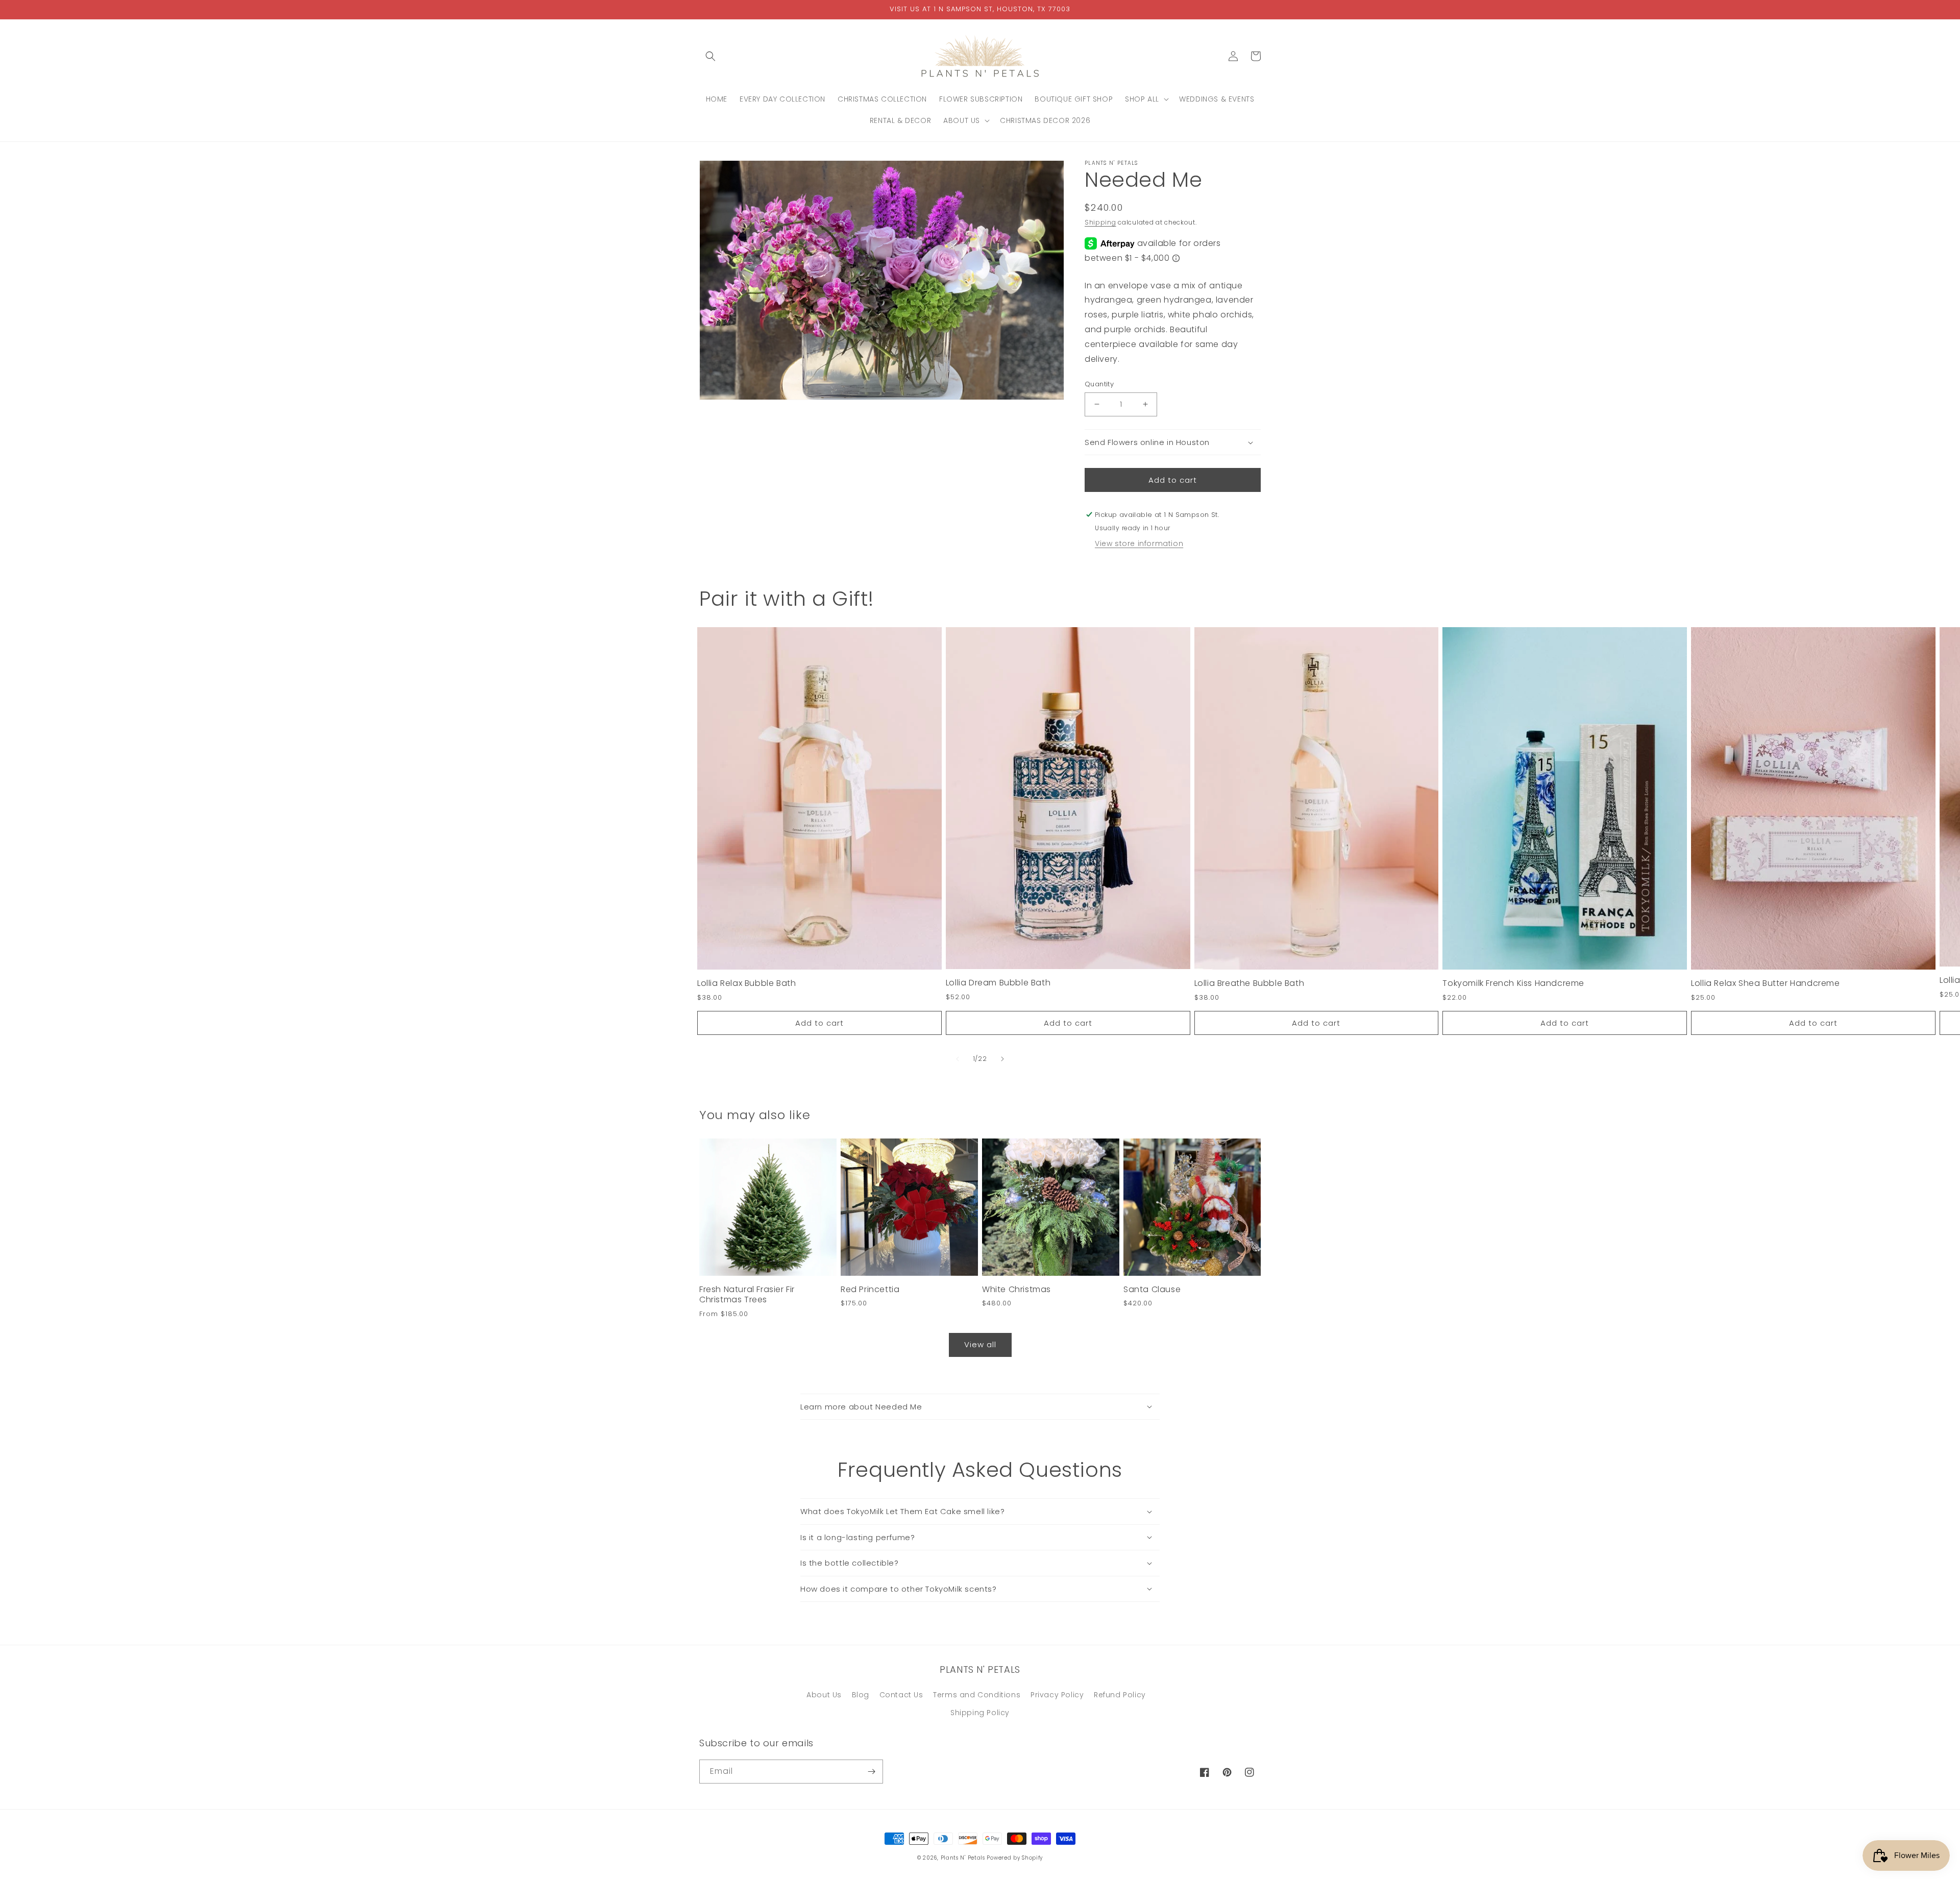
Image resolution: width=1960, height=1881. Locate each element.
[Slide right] (1002, 1059)
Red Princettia (870, 1290)
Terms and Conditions (977, 1695)
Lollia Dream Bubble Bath (998, 983)
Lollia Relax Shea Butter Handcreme (1765, 984)
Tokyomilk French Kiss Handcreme (1513, 984)
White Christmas (1016, 1290)
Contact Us (901, 1695)
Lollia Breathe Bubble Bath (1249, 984)
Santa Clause (1152, 1290)
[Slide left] (958, 1059)
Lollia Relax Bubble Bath (746, 984)
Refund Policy (1120, 1695)
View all (980, 1344)
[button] (710, 56)
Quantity (1099, 384)
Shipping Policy (980, 1713)
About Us (824, 1695)
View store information (1139, 543)
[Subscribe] (871, 1772)
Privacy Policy (1057, 1695)
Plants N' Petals (963, 1858)
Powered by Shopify (1015, 1858)
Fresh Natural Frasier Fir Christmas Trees (747, 1295)
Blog (861, 1695)
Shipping (1100, 222)
